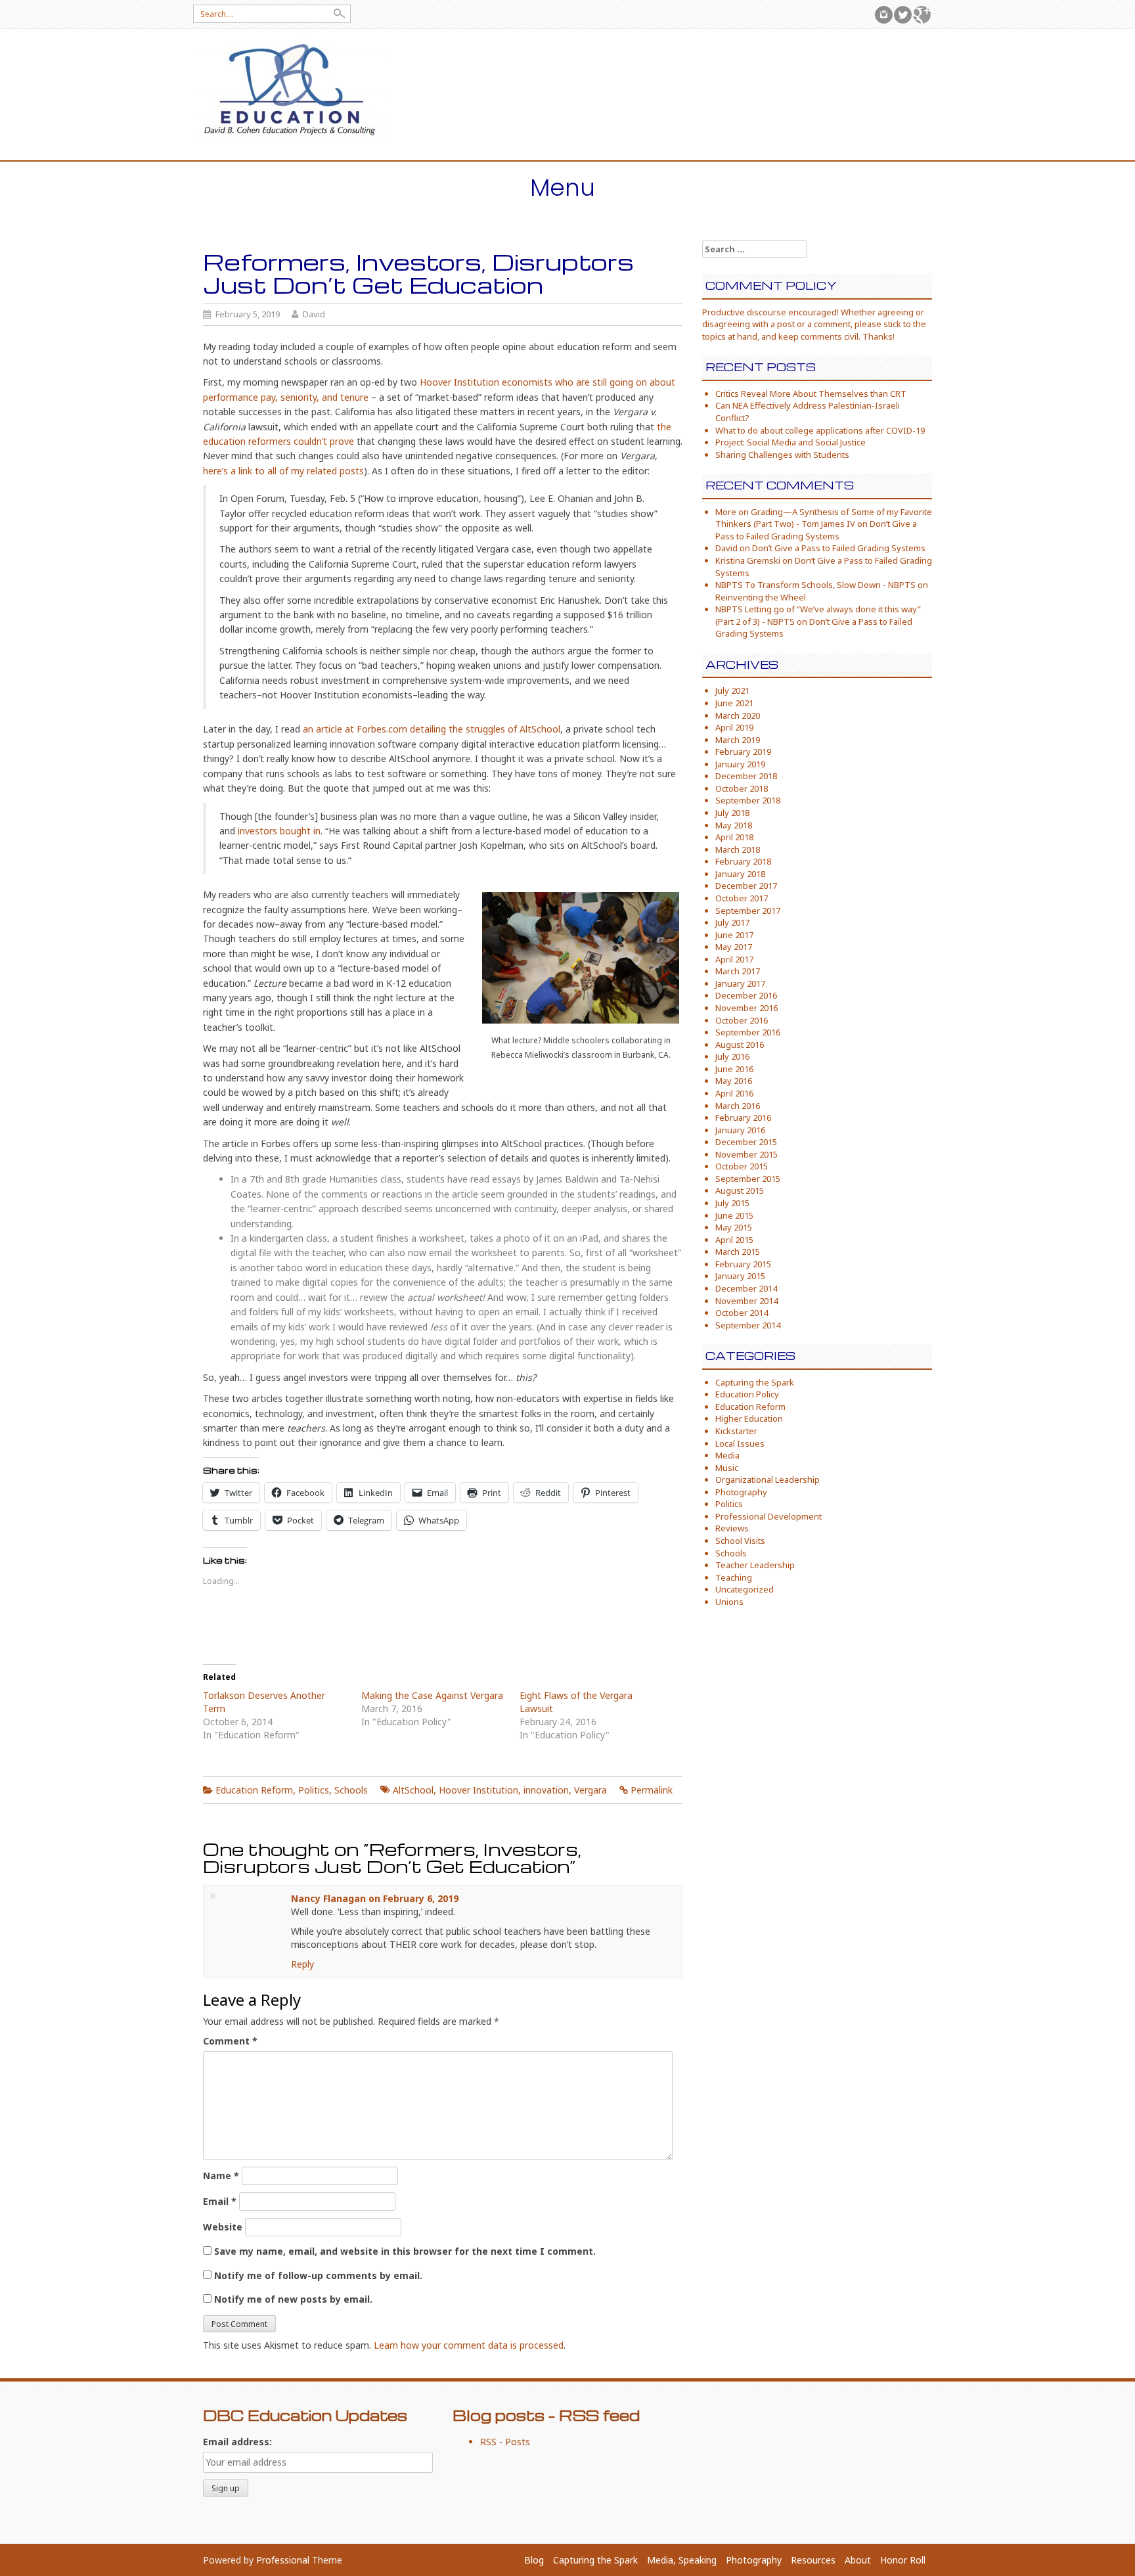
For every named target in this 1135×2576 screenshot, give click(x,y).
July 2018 (732, 813)
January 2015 (740, 1276)
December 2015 (746, 1142)
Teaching (734, 1577)
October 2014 (742, 1313)
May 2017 (734, 947)
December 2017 (746, 886)
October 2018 (742, 788)
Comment (230, 2041)
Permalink (652, 1790)
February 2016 (743, 1118)
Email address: (237, 2442)
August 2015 (740, 1190)
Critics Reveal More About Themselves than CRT (811, 394)
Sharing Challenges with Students (782, 455)
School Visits (740, 1541)
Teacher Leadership (755, 1565)
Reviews (732, 1528)
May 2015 (734, 1227)
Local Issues (740, 1443)
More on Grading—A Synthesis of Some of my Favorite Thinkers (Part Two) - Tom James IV (824, 518)
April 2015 (734, 1240)
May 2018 (734, 825)
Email (220, 2201)
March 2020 (738, 715)
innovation (546, 1790)
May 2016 (734, 1081)
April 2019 (734, 727)
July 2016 (732, 1056)
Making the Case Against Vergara (432, 1695)
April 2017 (734, 959)
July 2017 (732, 922)
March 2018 (738, 849)
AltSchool (413, 1790)
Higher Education (749, 1418)
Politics (314, 1790)
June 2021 (734, 703)
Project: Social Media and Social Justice (790, 442)
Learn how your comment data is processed (469, 2345)
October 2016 (742, 1020)
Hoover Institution (478, 1790)
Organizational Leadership (768, 1480)
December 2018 (746, 776)
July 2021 (732, 690)
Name (221, 2176)
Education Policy (747, 1394)
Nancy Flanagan (328, 1898)
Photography (741, 1492)
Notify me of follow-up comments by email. (318, 2275)
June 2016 (734, 1069)
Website (223, 2227)
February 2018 (743, 861)
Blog (534, 2560)
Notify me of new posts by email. (293, 2299)
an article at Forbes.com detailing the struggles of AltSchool (432, 729)
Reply (302, 1964)
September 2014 (748, 1325)
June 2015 (734, 1215)
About (858, 2560)
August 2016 (740, 1045)
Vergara (590, 1790)
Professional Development (768, 1516)
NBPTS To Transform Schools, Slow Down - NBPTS (815, 585)
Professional (283, 2560)
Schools (351, 1790)
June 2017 (734, 935)
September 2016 (748, 1032)
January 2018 (740, 874)
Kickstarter (736, 1431)
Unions (729, 1602)
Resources (813, 2560)
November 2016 (746, 1008)
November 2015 (746, 1154)
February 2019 (743, 752)
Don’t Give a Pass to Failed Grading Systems (816, 530)
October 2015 (742, 1166)
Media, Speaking (682, 2560)
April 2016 (734, 1093)
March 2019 (738, 740)
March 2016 (738, 1106)
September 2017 (748, 911)
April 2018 (734, 837)
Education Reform (254, 1790)
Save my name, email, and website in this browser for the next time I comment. (405, 2251)
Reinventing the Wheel (761, 597)
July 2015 (732, 1203)
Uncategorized (745, 1589)
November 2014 (746, 1301)
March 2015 (738, 1252)
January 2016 (740, 1130)
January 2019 (740, 764)
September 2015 (748, 1179)
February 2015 (743, 1264)
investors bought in (279, 831)
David (314, 314)
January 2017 (740, 983)
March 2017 (738, 971)
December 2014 (746, 1288)
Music (727, 1468)
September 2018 (748, 800)
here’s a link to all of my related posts (283, 471)
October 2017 (742, 898)
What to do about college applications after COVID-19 (820, 430)
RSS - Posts (505, 2442)
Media (727, 1455)
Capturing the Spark (755, 1382)
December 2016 (746, 995)
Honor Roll (903, 2560)
